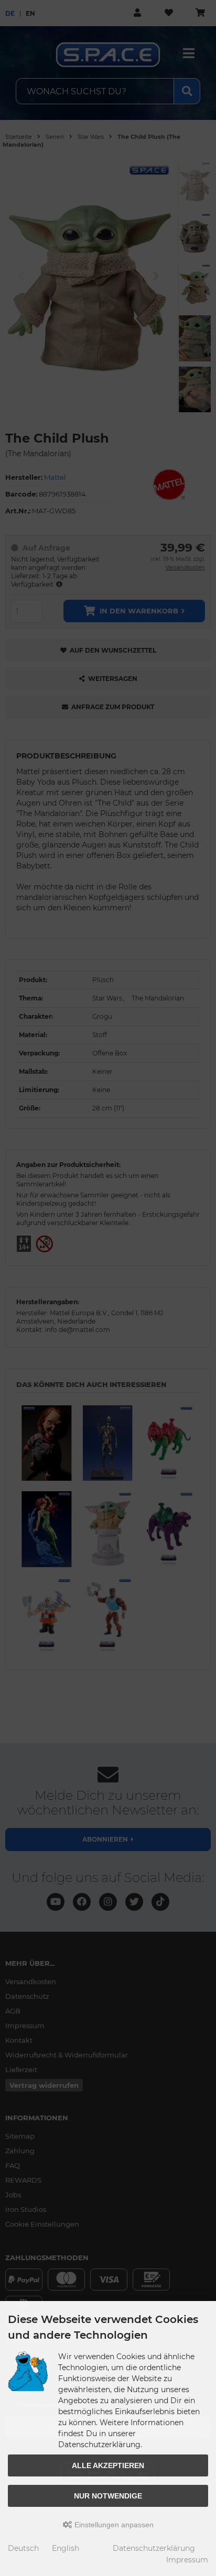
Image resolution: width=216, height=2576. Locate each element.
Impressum (187, 2560)
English (66, 2548)
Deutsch (23, 2548)
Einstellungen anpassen (113, 2525)
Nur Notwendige (108, 2496)
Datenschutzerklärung (154, 2548)
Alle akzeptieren (108, 2465)
